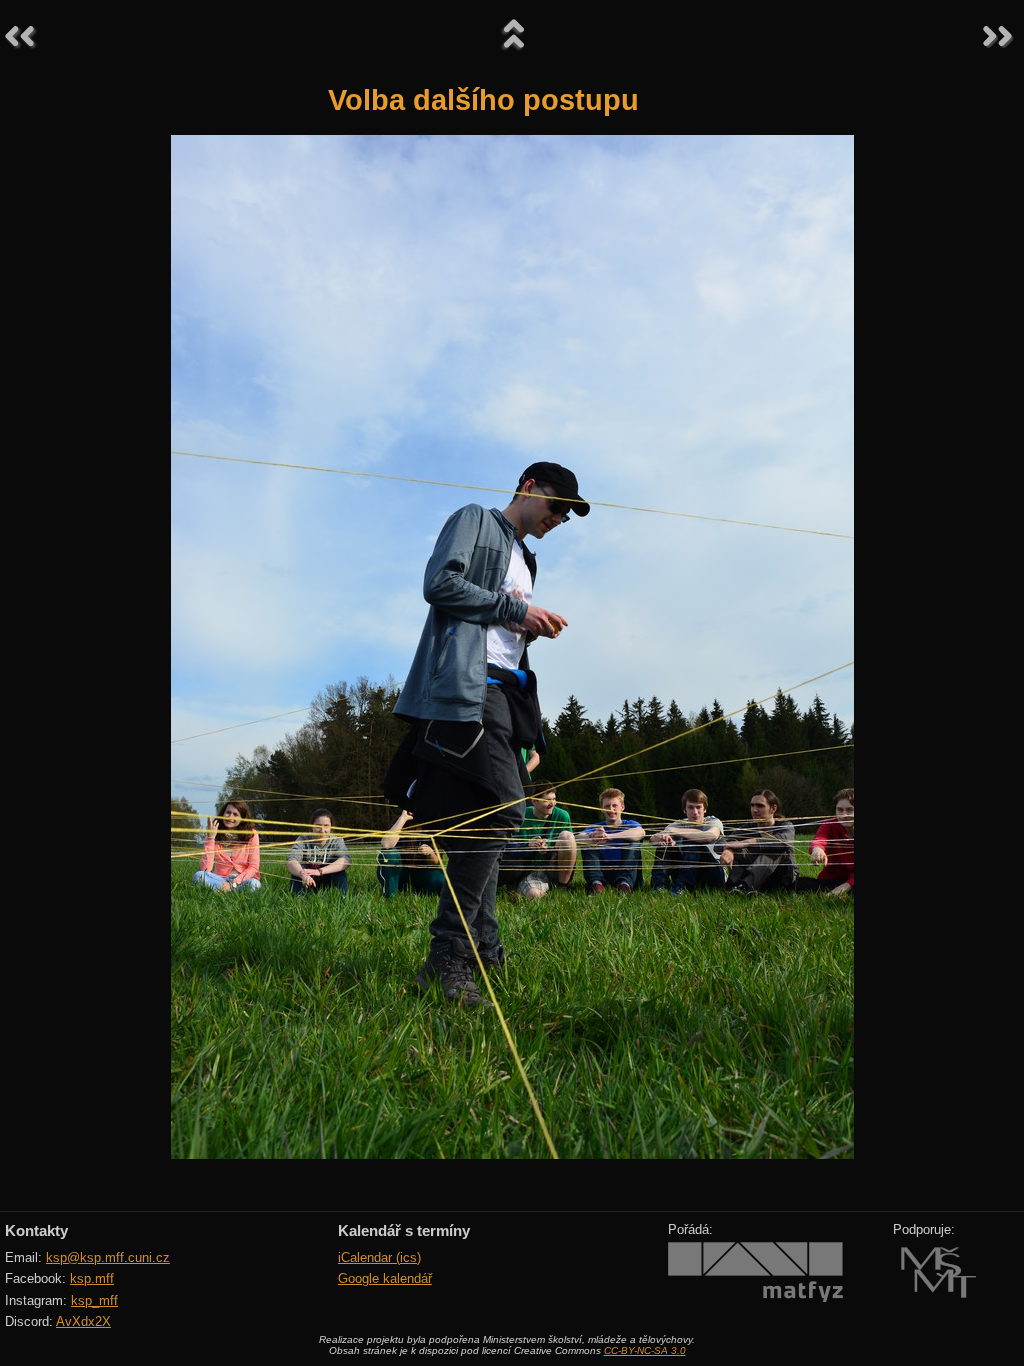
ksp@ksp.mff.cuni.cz (108, 1257)
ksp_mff (94, 1300)
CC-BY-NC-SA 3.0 (645, 1350)
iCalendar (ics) (379, 1257)
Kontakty (36, 1230)
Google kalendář (385, 1278)
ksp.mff (92, 1278)
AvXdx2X (83, 1321)
